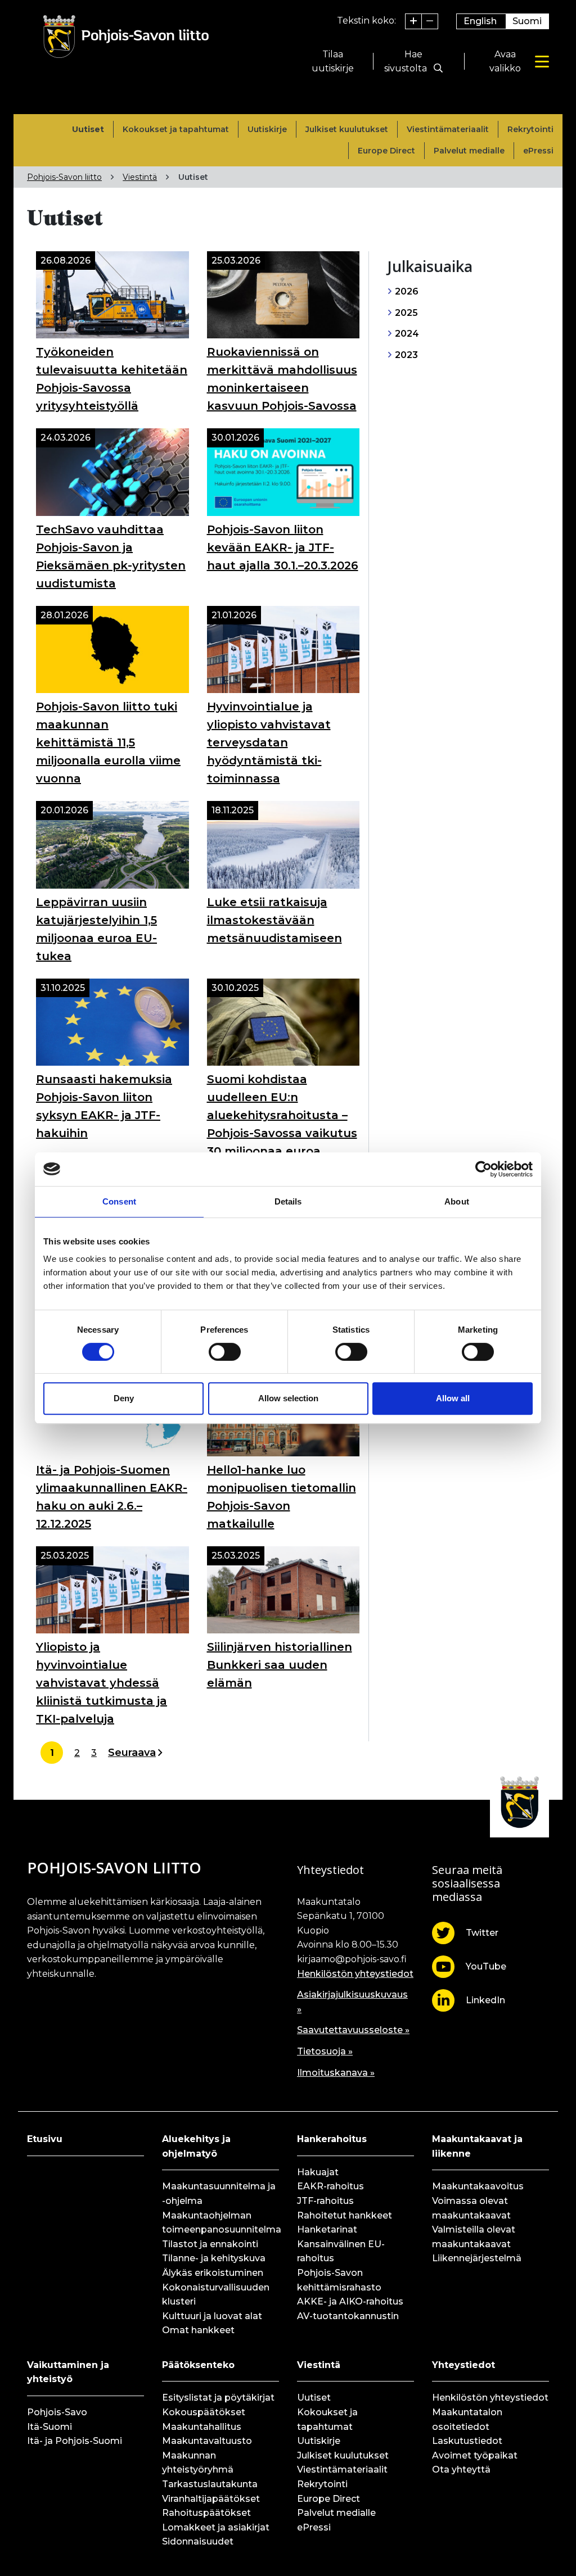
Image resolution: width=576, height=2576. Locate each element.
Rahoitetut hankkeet (345, 2215)
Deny (124, 1398)
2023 (405, 355)
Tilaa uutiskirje (333, 62)
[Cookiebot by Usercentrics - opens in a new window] (483, 1169)
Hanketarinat (327, 2229)
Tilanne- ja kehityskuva (214, 2258)
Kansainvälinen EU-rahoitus (341, 2251)
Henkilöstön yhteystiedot (355, 1974)
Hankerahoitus (332, 2139)
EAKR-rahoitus (330, 2186)
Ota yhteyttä (461, 2469)
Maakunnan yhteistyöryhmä (198, 2463)
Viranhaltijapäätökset (211, 2499)
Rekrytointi (530, 129)
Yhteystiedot (463, 2365)
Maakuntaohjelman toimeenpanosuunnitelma (220, 2223)
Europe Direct (386, 151)
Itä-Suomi (49, 2427)
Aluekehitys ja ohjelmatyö (196, 2146)
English (480, 21)
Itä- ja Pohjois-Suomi (75, 2441)
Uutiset (88, 129)
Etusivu (45, 2139)
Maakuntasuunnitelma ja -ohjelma (219, 2194)
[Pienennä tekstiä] (430, 21)
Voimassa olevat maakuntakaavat (471, 2208)
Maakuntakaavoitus (478, 2186)
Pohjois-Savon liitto (64, 177)
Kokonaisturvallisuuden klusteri (216, 2295)
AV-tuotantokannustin (348, 2316)
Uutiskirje (267, 129)
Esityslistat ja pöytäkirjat (218, 2398)
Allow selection (288, 1398)
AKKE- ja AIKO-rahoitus (350, 2301)
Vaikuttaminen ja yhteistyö (68, 2372)
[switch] (225, 1352)
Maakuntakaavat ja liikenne (477, 2146)
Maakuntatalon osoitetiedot (467, 2419)
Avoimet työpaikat (475, 2455)
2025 (405, 313)
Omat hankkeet (198, 2330)
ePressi (538, 151)
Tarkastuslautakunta (210, 2484)
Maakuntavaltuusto (207, 2441)
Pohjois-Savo (57, 2412)
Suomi (527, 21)
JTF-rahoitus (325, 2201)
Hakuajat (318, 2172)
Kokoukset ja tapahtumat (176, 129)
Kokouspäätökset (204, 2412)
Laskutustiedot (467, 2441)
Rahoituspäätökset (206, 2513)
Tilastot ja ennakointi (210, 2244)
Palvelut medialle (469, 151)
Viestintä (140, 177)
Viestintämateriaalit (448, 129)
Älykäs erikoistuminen (213, 2273)
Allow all (453, 1398)
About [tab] (457, 1201)
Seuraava (132, 1753)
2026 (406, 291)
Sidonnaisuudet (198, 2541)
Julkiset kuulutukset (347, 129)
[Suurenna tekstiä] (414, 21)
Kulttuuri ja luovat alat (212, 2316)
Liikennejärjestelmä (477, 2258)
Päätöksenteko (198, 2365)
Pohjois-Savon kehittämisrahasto (339, 2280)
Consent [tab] (119, 1201)
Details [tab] (288, 1201)
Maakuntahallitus (202, 2427)
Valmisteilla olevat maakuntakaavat (474, 2237)
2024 (406, 334)
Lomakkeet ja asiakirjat (216, 2527)
